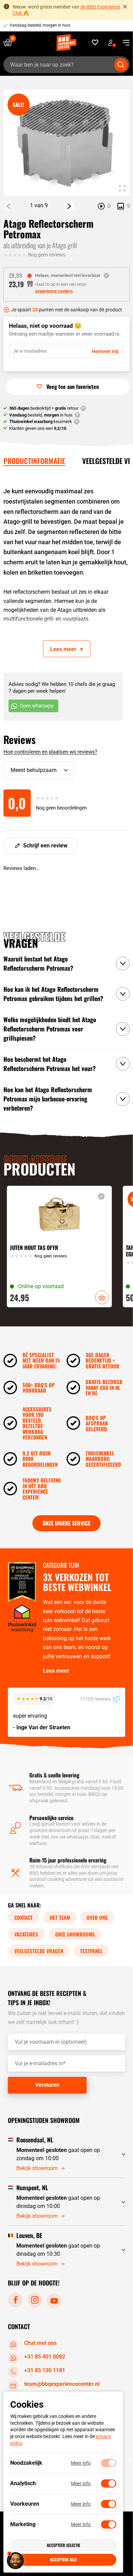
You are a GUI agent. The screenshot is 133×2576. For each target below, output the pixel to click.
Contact (24, 1917)
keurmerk (41, 421)
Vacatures (26, 1934)
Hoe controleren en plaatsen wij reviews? (50, 752)
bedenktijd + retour (44, 408)
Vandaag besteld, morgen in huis (40, 25)
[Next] (69, 206)
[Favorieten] (95, 43)
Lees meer (56, 1671)
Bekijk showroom (37, 2168)
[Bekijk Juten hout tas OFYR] (59, 1247)
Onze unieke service (66, 1523)
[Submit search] (121, 65)
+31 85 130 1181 (45, 2370)
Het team (60, 1917)
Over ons (97, 1917)
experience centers (54, 291)
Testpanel (91, 1951)
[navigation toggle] (124, 43)
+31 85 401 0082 (45, 2356)
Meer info (81, 2463)
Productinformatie (34, 461)
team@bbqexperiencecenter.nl (62, 2384)
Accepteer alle (63, 2559)
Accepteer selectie (63, 2545)
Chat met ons (40, 2343)
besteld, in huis (41, 415)
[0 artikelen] (10, 43)
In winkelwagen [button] (102, 1297)
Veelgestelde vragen (39, 1951)
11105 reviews (96, 1699)
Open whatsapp (37, 706)
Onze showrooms (75, 1934)
